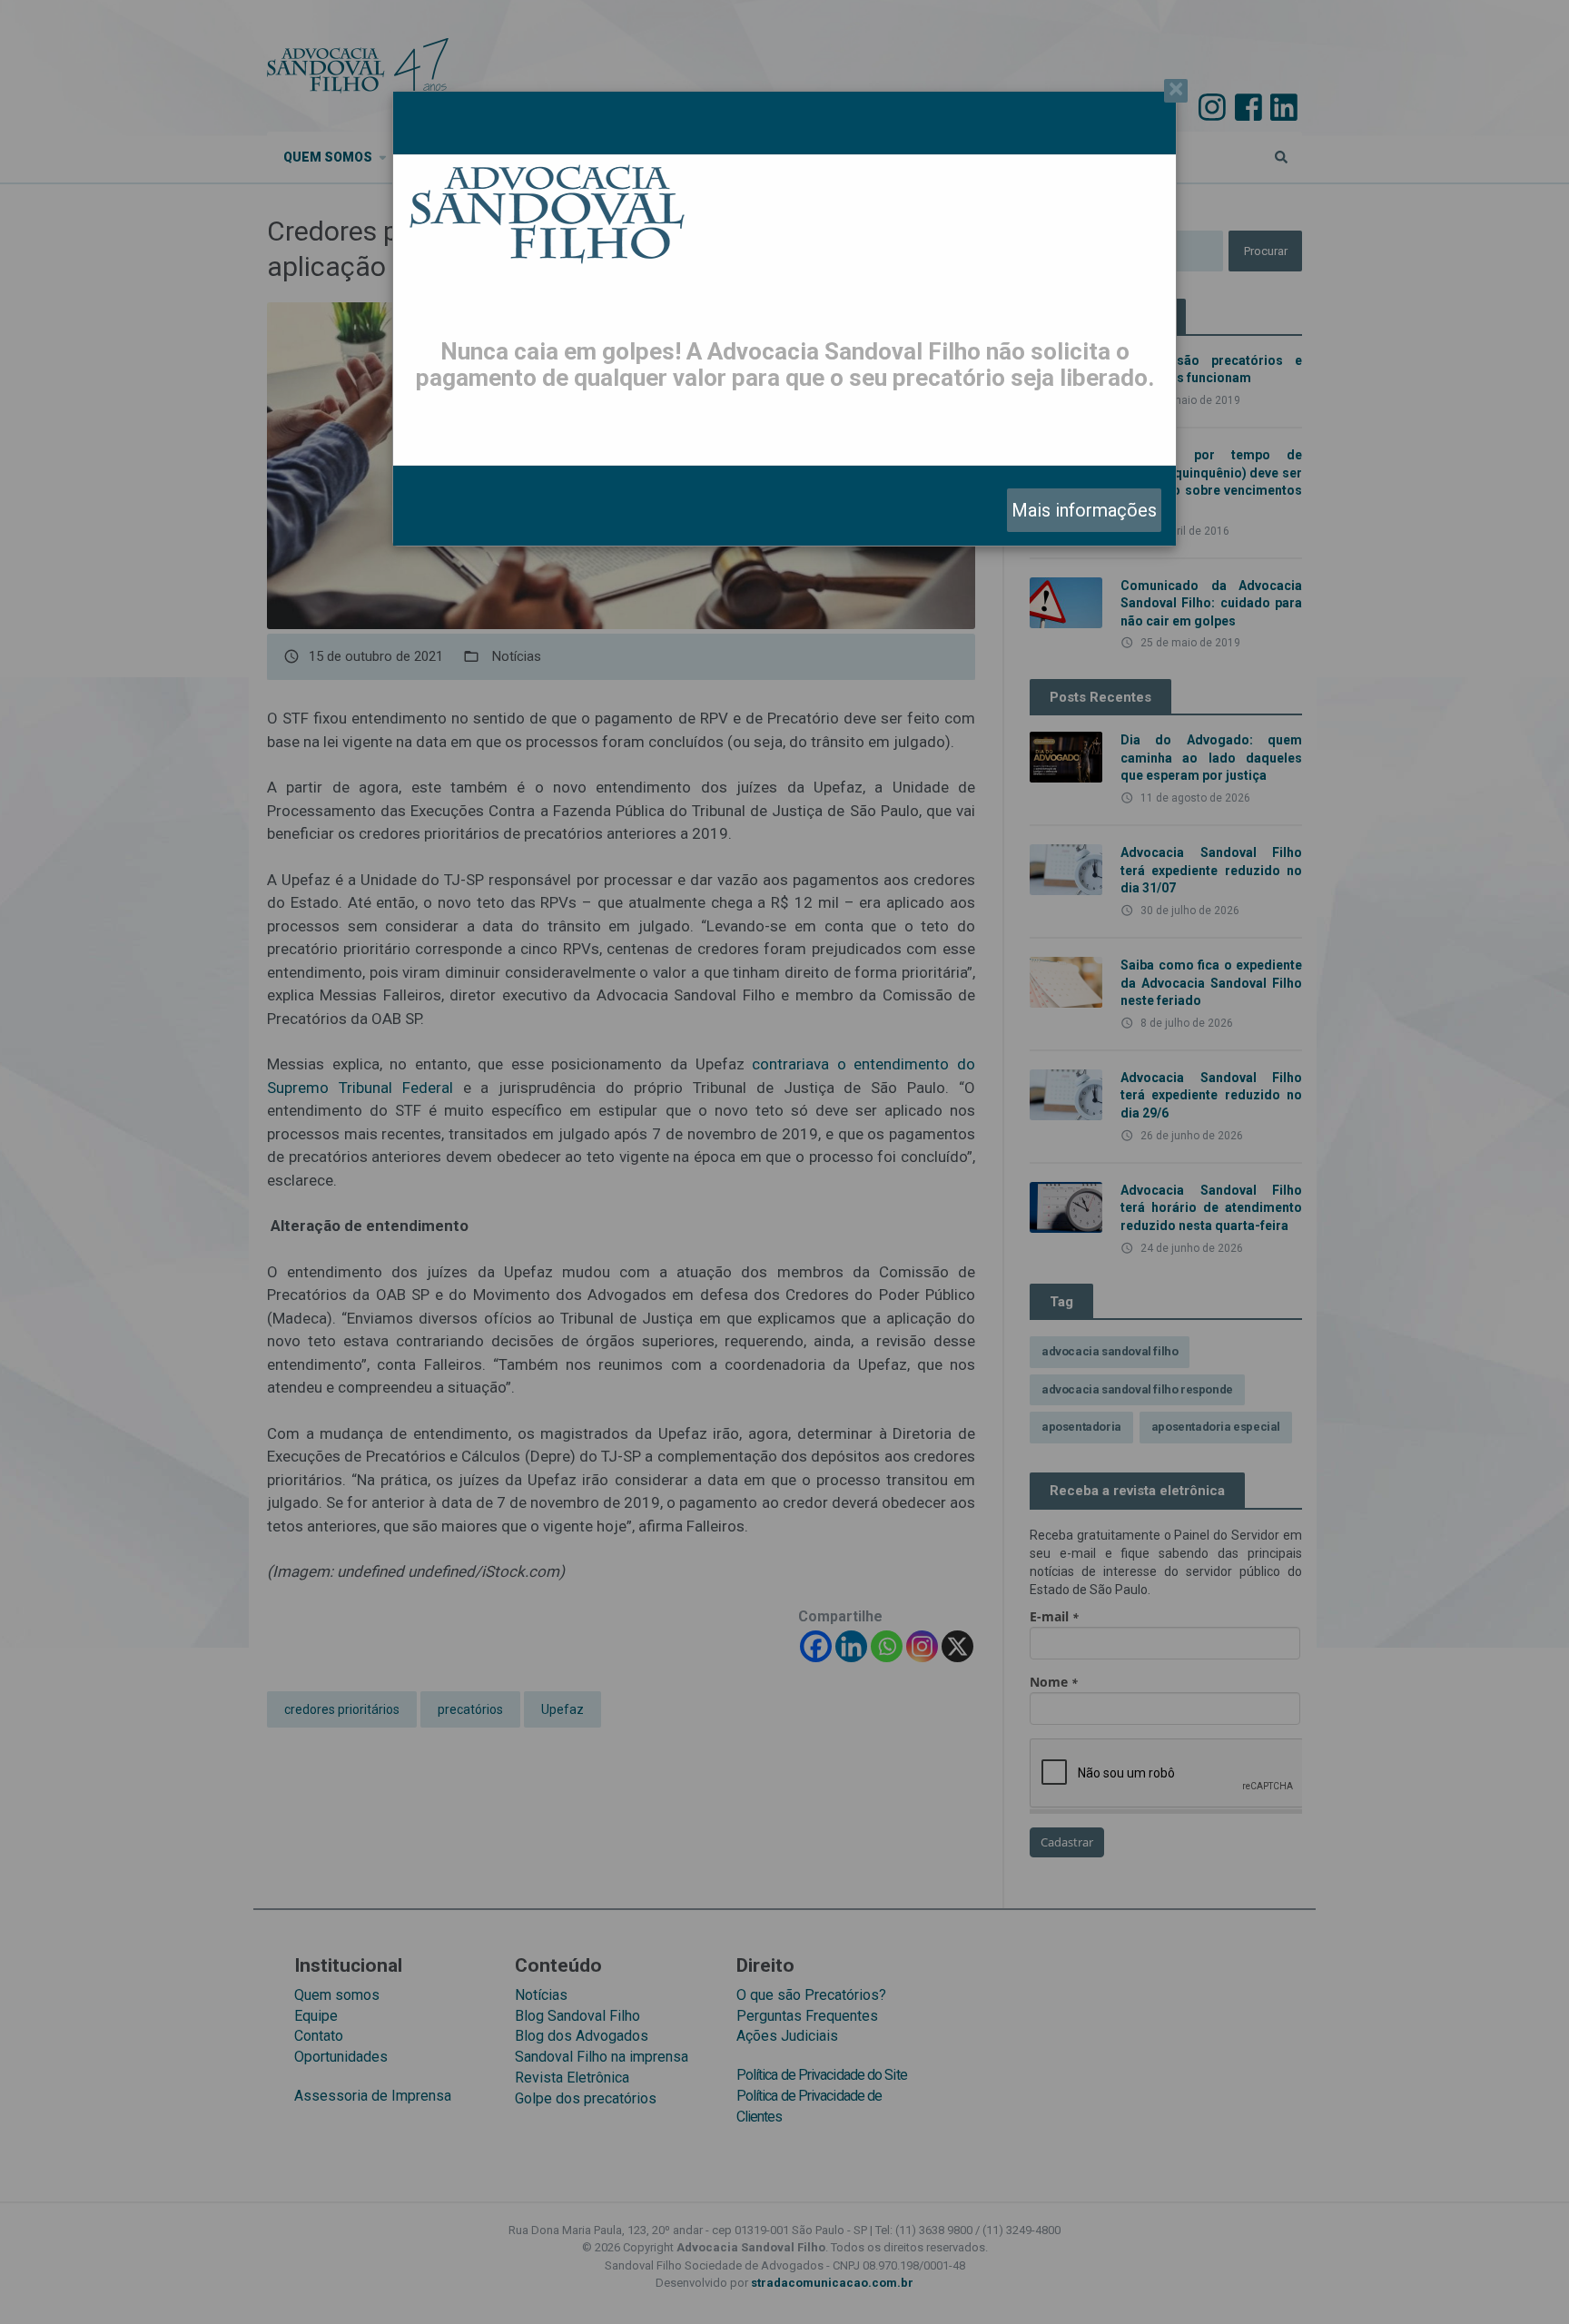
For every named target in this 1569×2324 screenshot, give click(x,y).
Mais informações (1084, 510)
